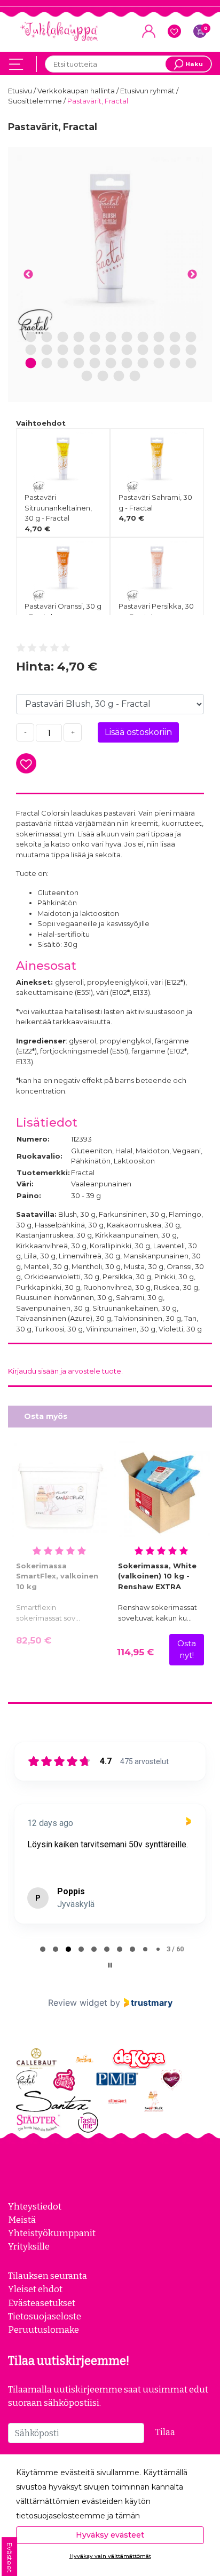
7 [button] (127, 337)
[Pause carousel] (110, 1965)
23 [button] (31, 364)
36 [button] (119, 376)
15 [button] (79, 350)
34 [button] (87, 376)
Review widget (78, 2003)
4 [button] (79, 337)
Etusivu (21, 91)
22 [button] (191, 350)
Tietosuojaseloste (45, 2316)
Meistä (22, 2220)
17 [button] (111, 350)
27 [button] (95, 364)
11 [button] (191, 337)
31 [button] (159, 364)
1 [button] (31, 337)
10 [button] (175, 337)
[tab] (43, 1949)
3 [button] (63, 337)
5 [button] (95, 337)
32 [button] (175, 364)
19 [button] (143, 350)
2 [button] (47, 337)
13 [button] (47, 350)
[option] (110, 249)
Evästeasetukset (42, 2303)
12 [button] (31, 350)
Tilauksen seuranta (48, 2276)
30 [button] (143, 364)
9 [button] (159, 337)
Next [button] (192, 275)
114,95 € (135, 1652)
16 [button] (95, 350)
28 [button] (111, 364)
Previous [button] (28, 275)
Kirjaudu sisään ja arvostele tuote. (65, 1371)
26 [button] (79, 364)
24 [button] (47, 364)
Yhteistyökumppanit (52, 2233)
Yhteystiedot (35, 2206)
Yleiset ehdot (35, 2289)
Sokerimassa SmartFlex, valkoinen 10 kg (57, 1576)
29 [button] (127, 364)
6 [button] (111, 337)
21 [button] (175, 350)
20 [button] (159, 350)
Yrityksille (29, 2246)
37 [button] (135, 376)
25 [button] (63, 364)
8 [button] (143, 337)
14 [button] (63, 350)
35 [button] (103, 376)
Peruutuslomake (44, 2330)
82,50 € (34, 1640)
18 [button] (127, 350)
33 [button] (191, 364)
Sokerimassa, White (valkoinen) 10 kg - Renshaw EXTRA (157, 1576)
